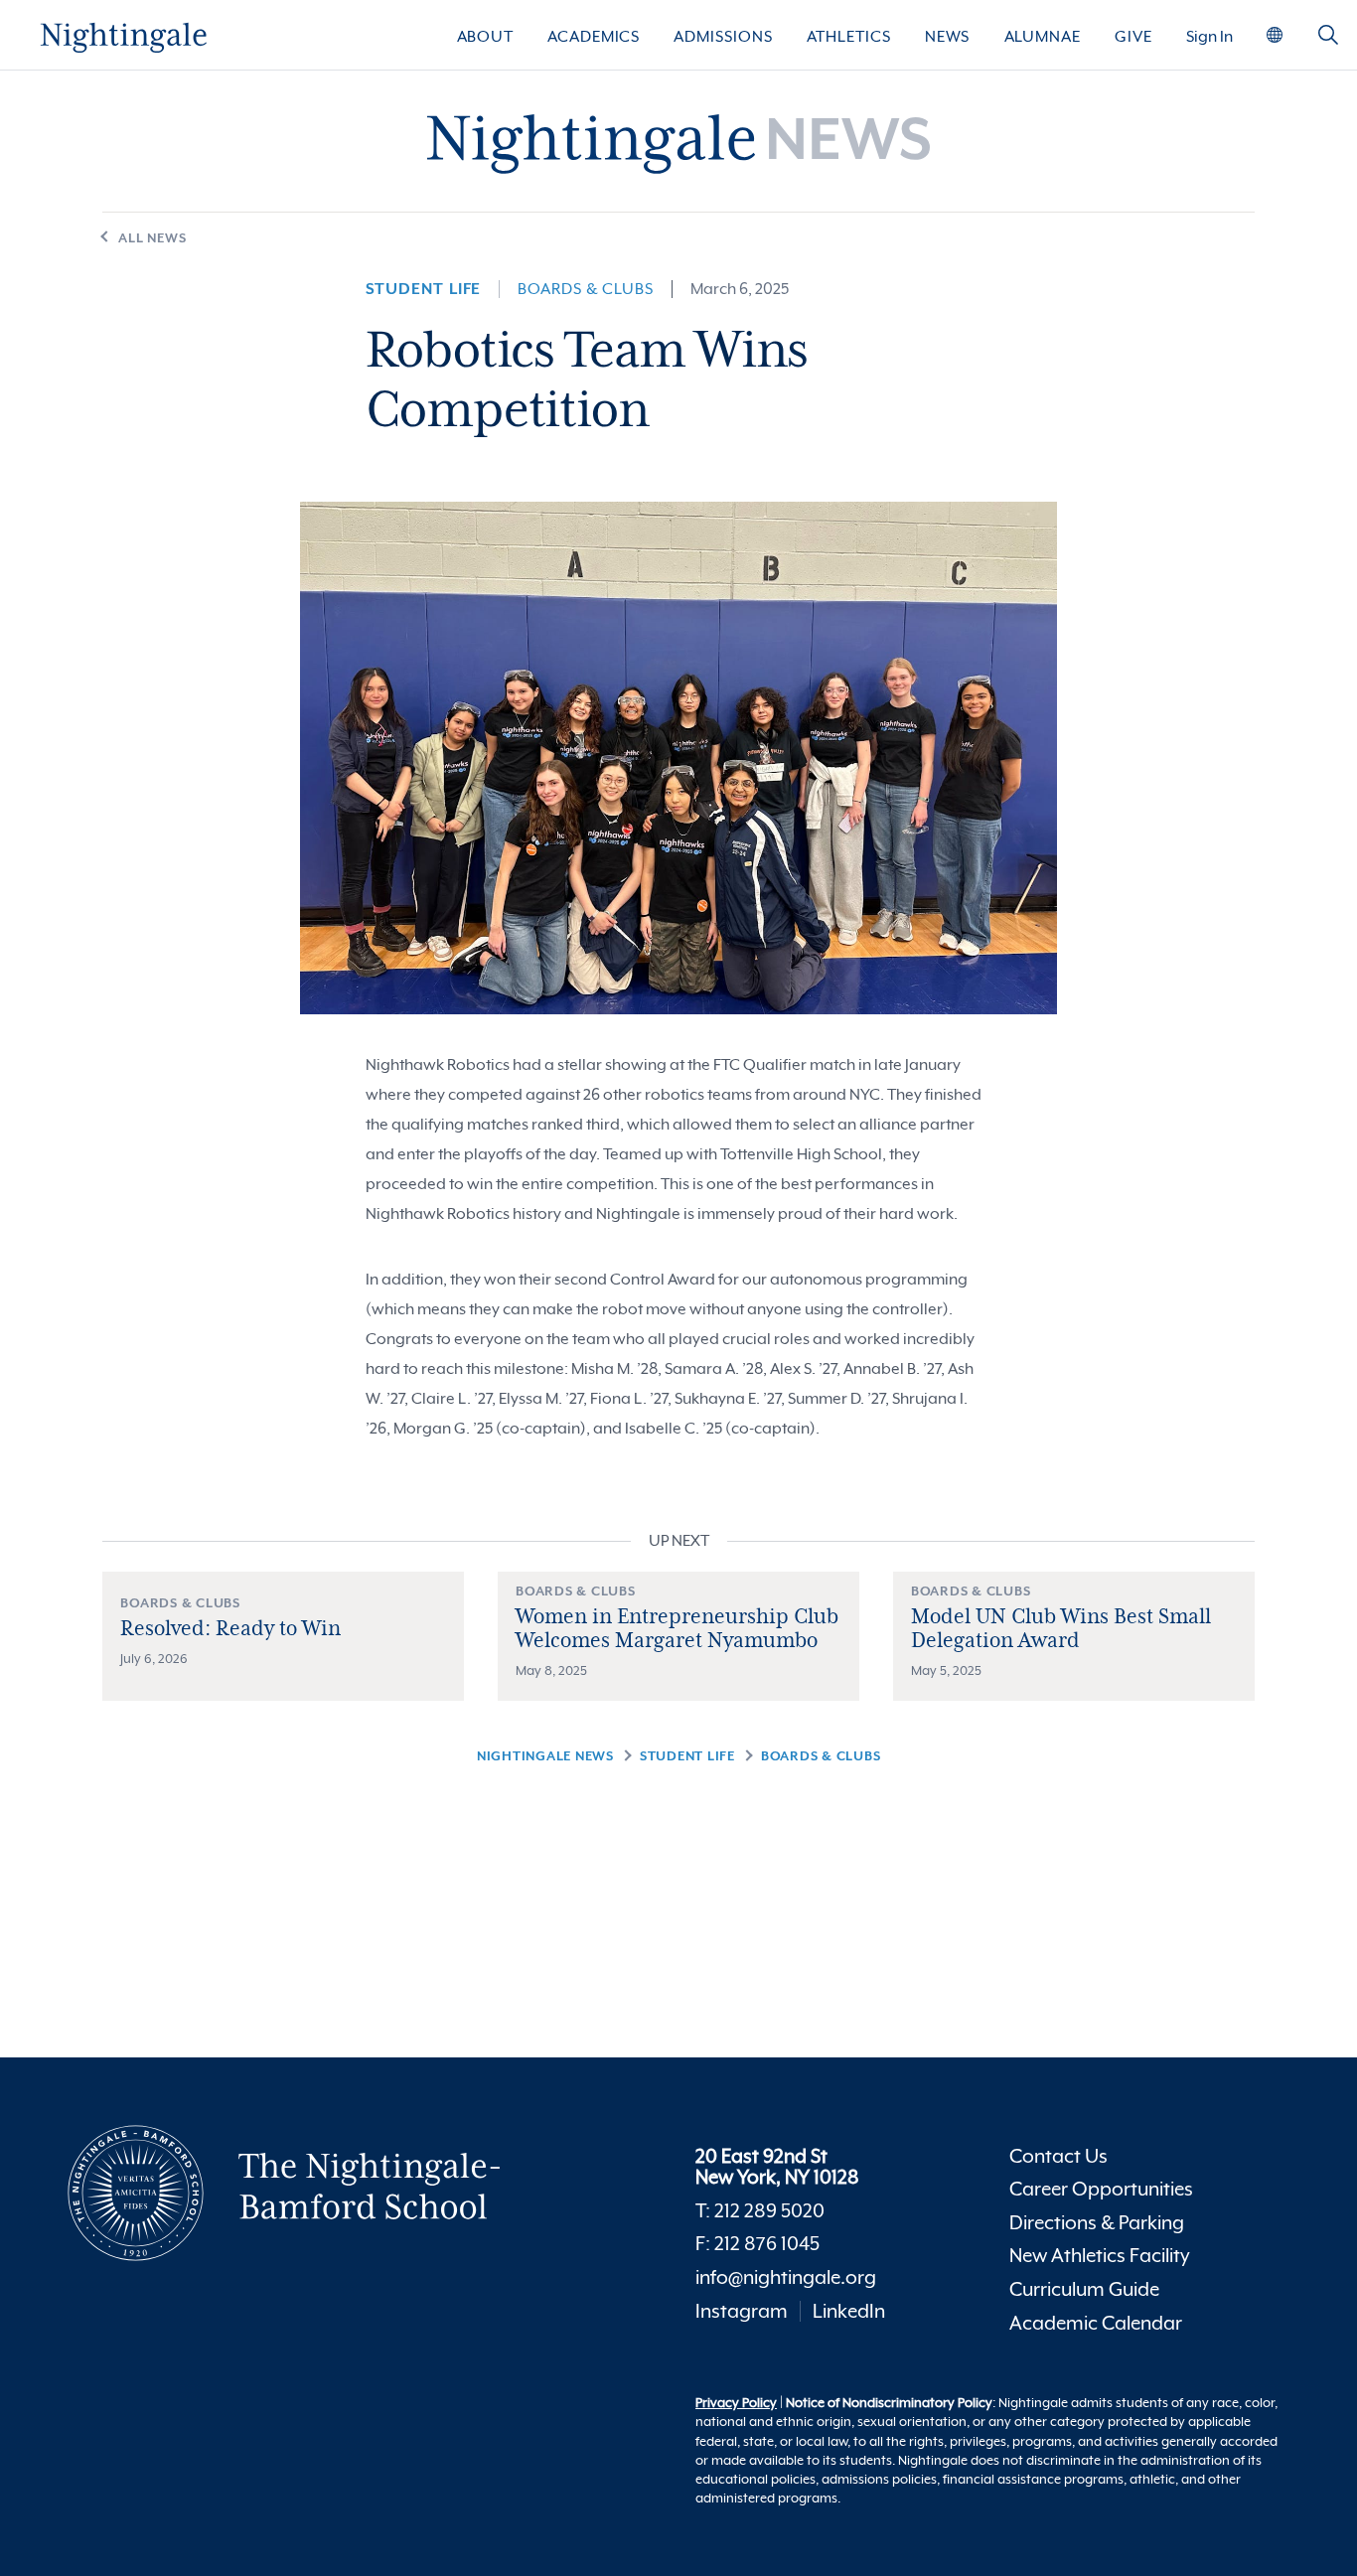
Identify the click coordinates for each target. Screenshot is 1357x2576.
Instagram (742, 2311)
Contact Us (1058, 2156)
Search (1328, 43)
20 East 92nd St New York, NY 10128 (777, 2167)
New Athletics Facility (1100, 2256)
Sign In (1209, 37)
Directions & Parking (1097, 2223)
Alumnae (1043, 37)
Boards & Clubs (586, 289)
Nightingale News (545, 1756)
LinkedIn (849, 2311)
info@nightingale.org (786, 2277)
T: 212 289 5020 (760, 2211)
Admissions (723, 37)
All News (152, 238)
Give (1133, 37)
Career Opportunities (1101, 2189)
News (948, 37)
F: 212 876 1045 (757, 2244)
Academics (594, 37)
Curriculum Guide (1084, 2289)
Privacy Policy (736, 2403)
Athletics (849, 37)
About (486, 37)
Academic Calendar (1096, 2323)
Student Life (424, 289)
